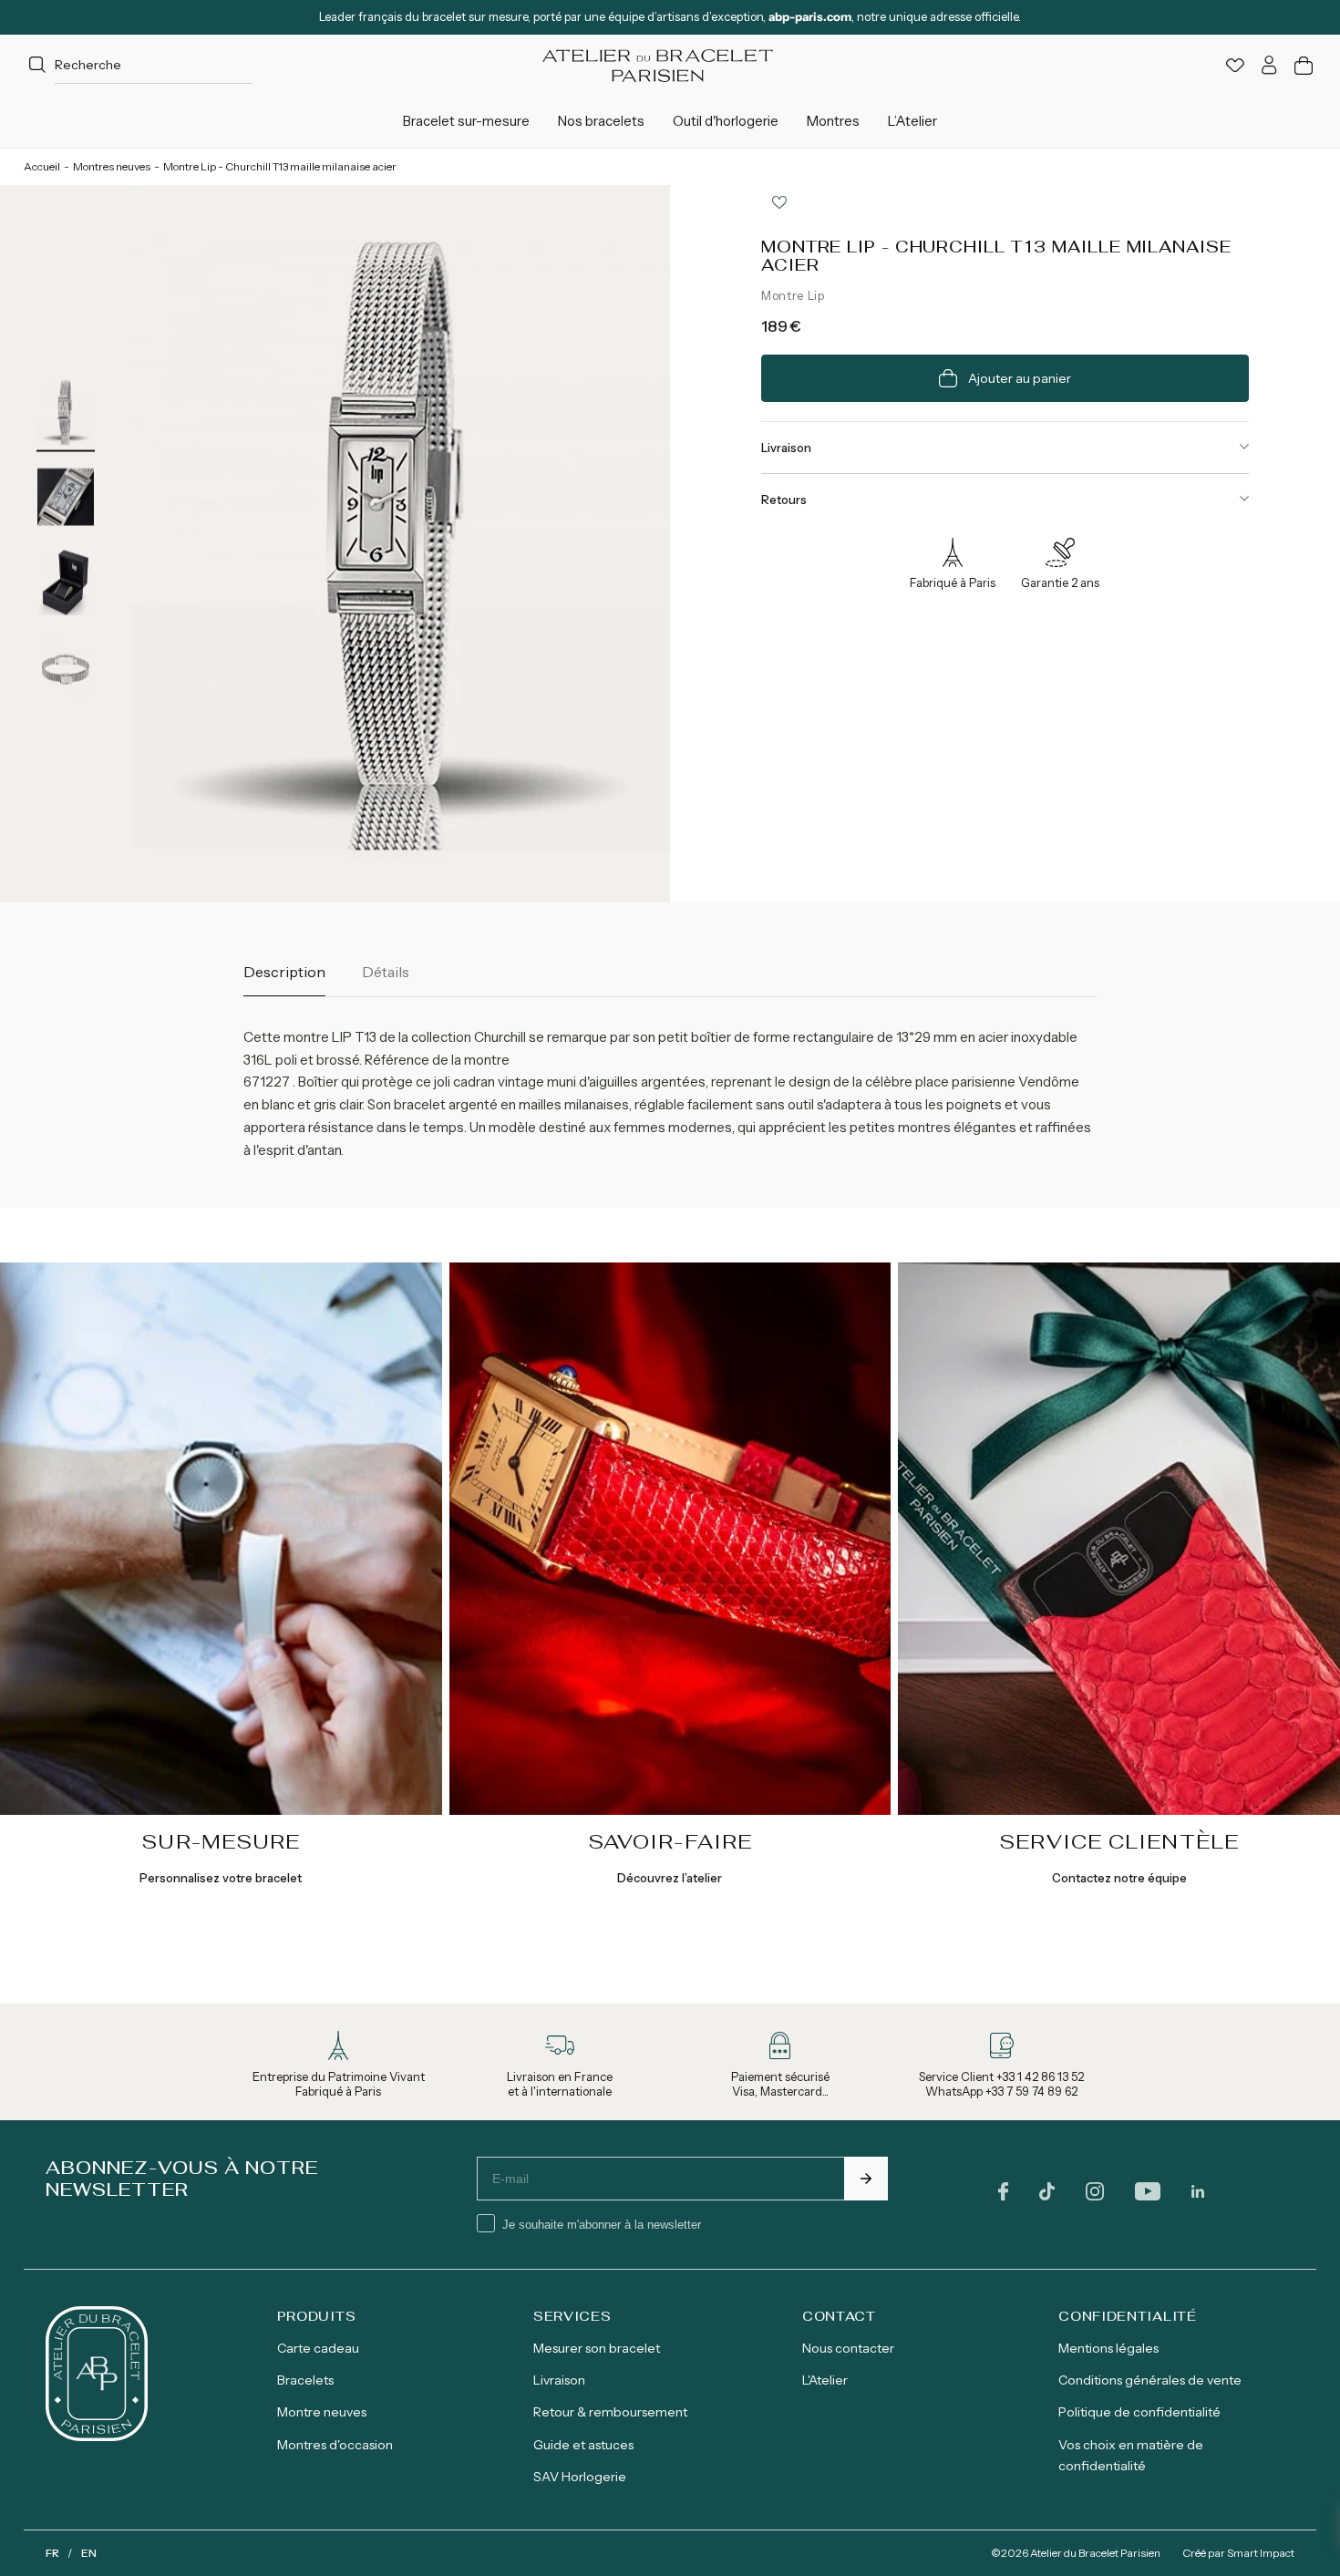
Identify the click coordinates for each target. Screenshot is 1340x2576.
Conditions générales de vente (1150, 2380)
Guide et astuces (583, 2445)
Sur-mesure (221, 1841)
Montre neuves (322, 2412)
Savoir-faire (670, 1841)
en (89, 2553)
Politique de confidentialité (1139, 2412)
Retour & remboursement (610, 2412)
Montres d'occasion (335, 2445)
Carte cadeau (318, 2348)
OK (866, 2179)
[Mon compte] (1269, 65)
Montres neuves (112, 166)
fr (52, 2553)
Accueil (42, 166)
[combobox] (138, 65)
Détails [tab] (386, 972)
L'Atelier (825, 2380)
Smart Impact (1261, 2553)
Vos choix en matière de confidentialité (1131, 2455)
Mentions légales (1108, 2348)
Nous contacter (848, 2348)
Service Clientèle (1119, 1841)
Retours (784, 500)
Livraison (786, 448)
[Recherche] (37, 66)
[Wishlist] (1235, 65)
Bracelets (305, 2380)
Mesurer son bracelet (597, 2348)
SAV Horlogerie (580, 2477)
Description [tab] (284, 972)
